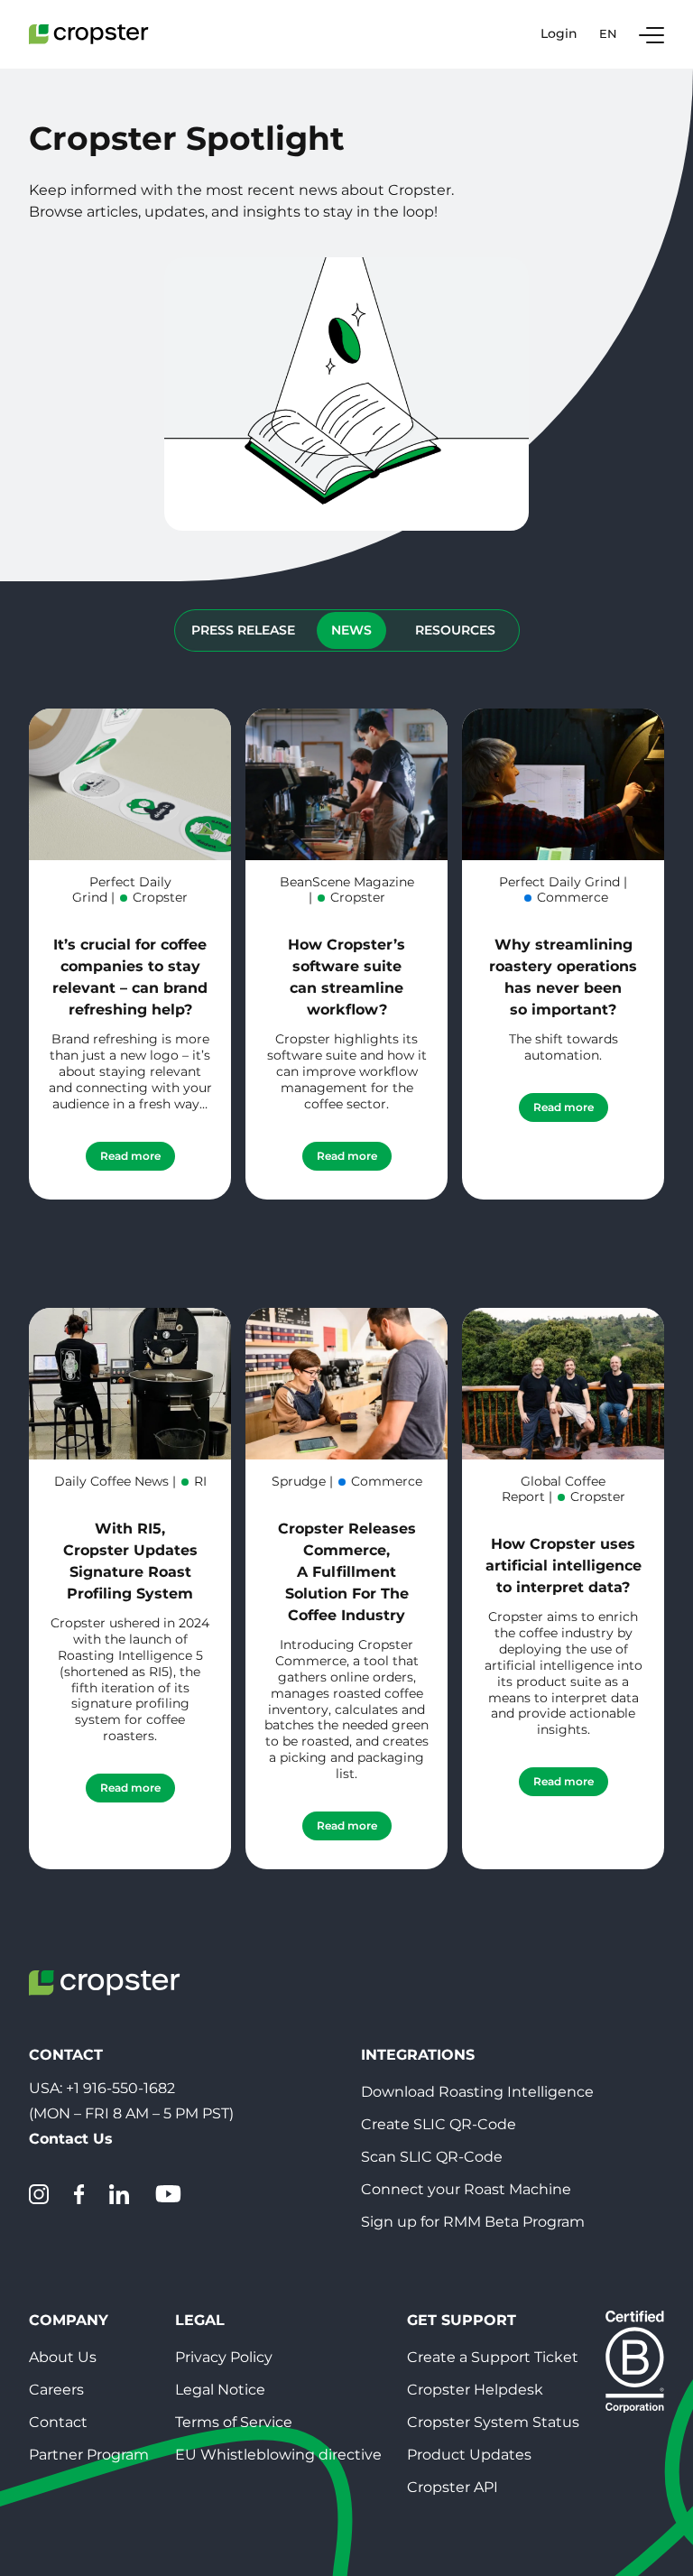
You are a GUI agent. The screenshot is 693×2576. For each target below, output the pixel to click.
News (351, 630)
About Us (63, 2357)
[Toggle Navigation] (651, 34)
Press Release (243, 630)
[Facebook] (79, 2194)
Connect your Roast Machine (466, 2189)
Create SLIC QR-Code (439, 2124)
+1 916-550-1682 (120, 2088)
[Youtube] (168, 2194)
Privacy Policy (224, 2357)
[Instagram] (39, 2194)
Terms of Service (234, 2422)
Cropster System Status (493, 2422)
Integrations (418, 2055)
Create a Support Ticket (493, 2357)
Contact (58, 2422)
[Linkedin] (119, 2194)
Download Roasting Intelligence (477, 2092)
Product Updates (469, 2455)
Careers (56, 2390)
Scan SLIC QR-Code (432, 2157)
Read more (130, 1156)
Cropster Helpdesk (475, 2390)
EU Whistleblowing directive (278, 2455)
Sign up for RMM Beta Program (473, 2222)
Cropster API (453, 2487)
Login (559, 34)
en (608, 33)
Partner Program (89, 2455)
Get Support (462, 2320)
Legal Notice (220, 2390)
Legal (200, 2320)
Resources (455, 630)
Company (69, 2320)
